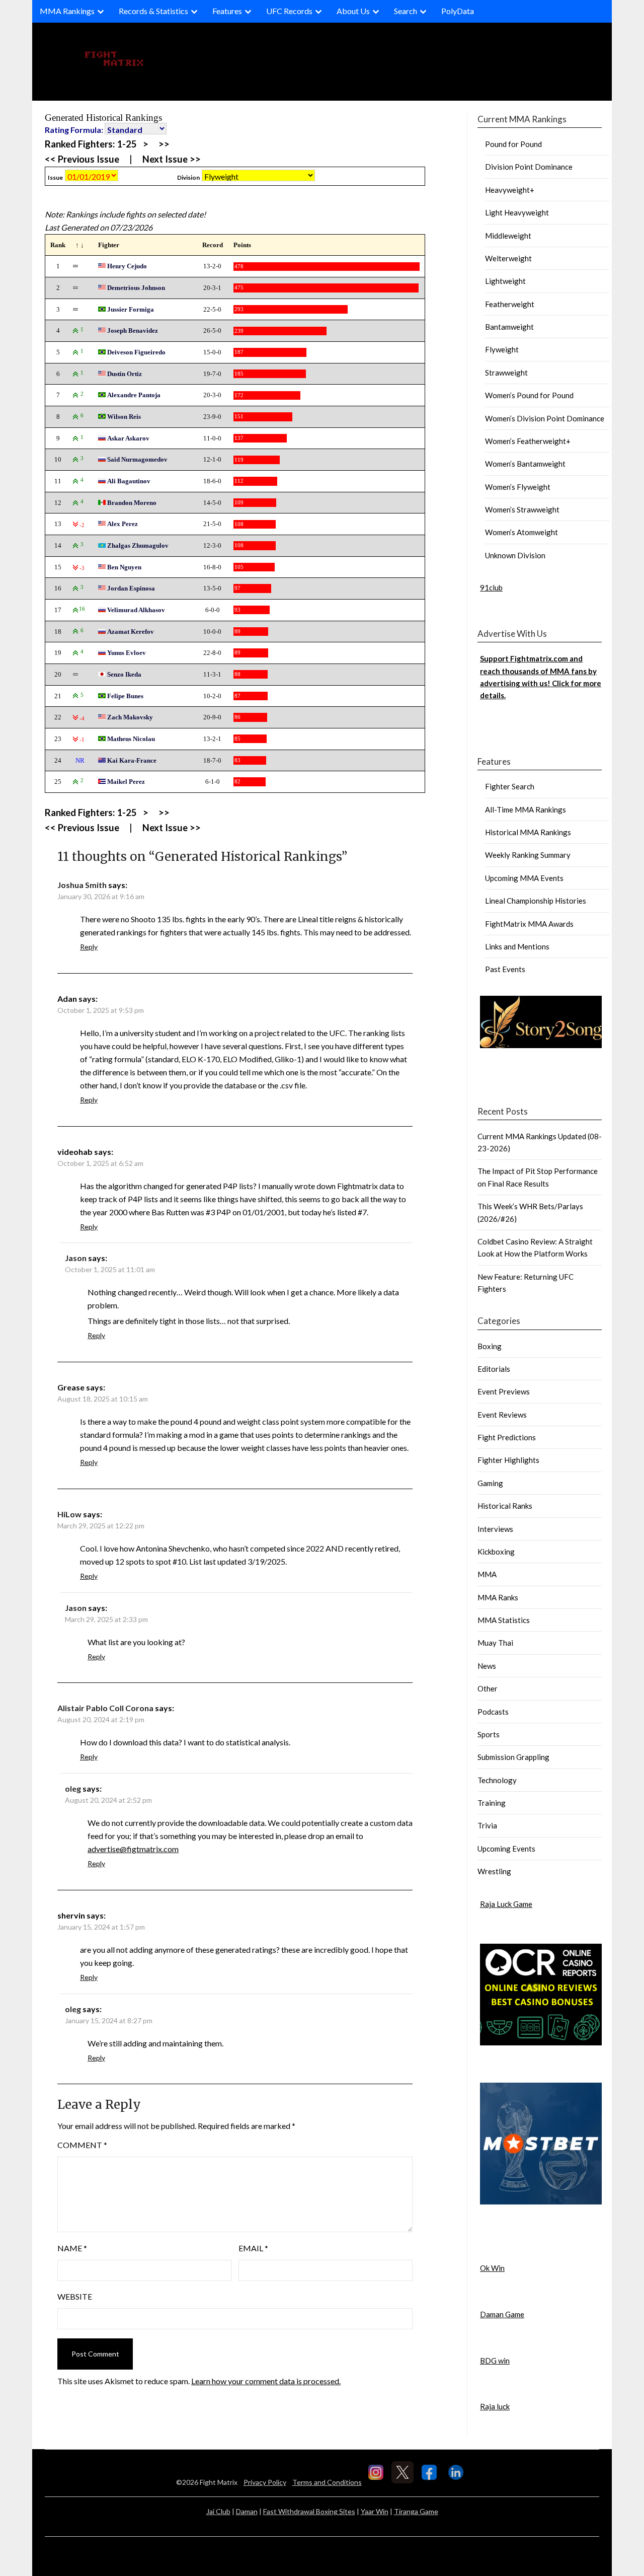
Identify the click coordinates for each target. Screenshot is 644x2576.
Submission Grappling (513, 1757)
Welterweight (508, 258)
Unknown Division (515, 555)
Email (253, 2248)
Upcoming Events (506, 1849)
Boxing (490, 1346)
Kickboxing (496, 1552)
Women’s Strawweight (522, 509)
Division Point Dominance (529, 167)
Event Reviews (502, 1415)
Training (492, 1803)
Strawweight (506, 373)
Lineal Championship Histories (536, 901)
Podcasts (493, 1712)
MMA (487, 1574)
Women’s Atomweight (521, 532)
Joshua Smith (82, 885)
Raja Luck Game (506, 1904)
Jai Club (218, 2511)
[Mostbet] (541, 2201)
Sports (489, 1734)
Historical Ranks (505, 1506)
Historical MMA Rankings (528, 832)
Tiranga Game (416, 2511)
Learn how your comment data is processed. (266, 2381)
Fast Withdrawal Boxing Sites (309, 2511)
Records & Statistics (153, 11)
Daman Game (502, 2314)
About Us (353, 11)
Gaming (490, 1483)
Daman (247, 2511)
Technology (497, 1780)
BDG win (495, 2361)
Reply (89, 947)
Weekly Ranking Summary (528, 855)
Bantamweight (509, 327)
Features (227, 11)
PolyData (458, 11)
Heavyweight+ (510, 190)
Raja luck (495, 2406)
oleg (73, 1788)
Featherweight (510, 304)
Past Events (505, 969)
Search (406, 11)
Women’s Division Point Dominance (545, 418)
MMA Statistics (504, 1620)
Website (75, 2296)
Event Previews (504, 1391)
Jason (76, 1258)
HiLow (69, 1514)
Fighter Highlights (508, 1460)
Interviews (495, 1529)
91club (491, 587)
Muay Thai (495, 1643)
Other (488, 1688)
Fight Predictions (507, 1437)
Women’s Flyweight (518, 487)
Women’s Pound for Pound (529, 395)
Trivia (487, 1825)
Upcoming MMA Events (524, 878)
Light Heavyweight (517, 212)
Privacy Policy (265, 2482)
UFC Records (289, 11)
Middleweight (508, 236)
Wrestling (494, 1871)
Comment (82, 2145)
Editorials (494, 1369)
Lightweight (505, 281)
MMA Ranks (498, 1597)
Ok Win (492, 2268)
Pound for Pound (513, 144)
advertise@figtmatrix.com (133, 1849)
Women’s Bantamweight (525, 464)
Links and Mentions (517, 946)
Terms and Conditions (327, 2482)
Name (72, 2248)
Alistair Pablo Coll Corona (105, 1708)
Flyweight (502, 349)
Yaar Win (375, 2511)
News (487, 1666)
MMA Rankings (67, 11)
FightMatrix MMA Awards (529, 924)
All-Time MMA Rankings (526, 809)
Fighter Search (510, 786)
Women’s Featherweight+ (528, 441)
